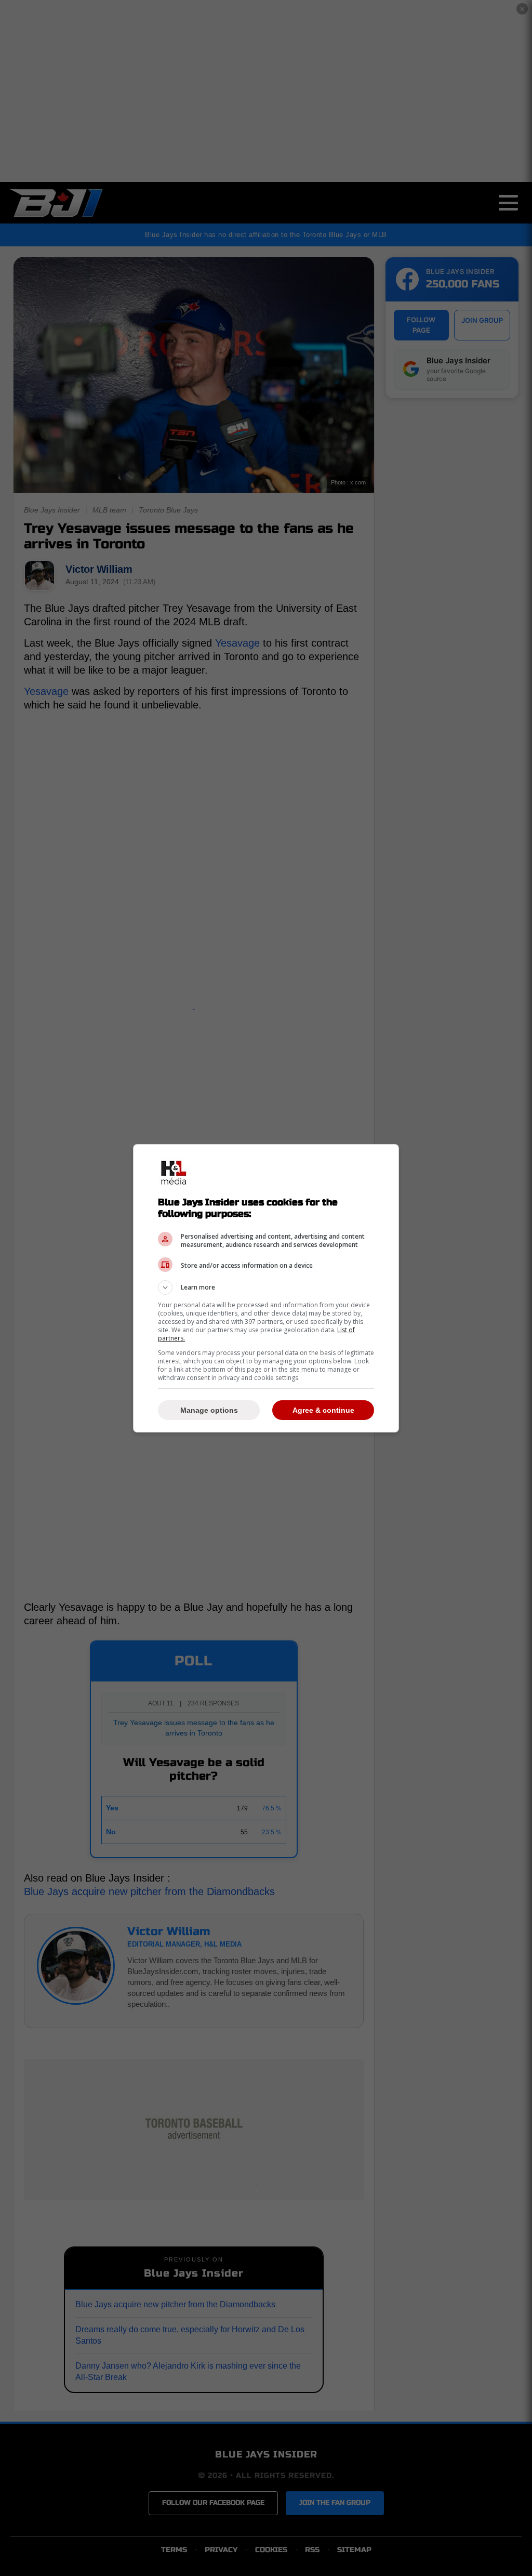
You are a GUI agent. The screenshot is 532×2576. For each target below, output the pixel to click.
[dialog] (266, 1288)
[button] (266, 1287)
